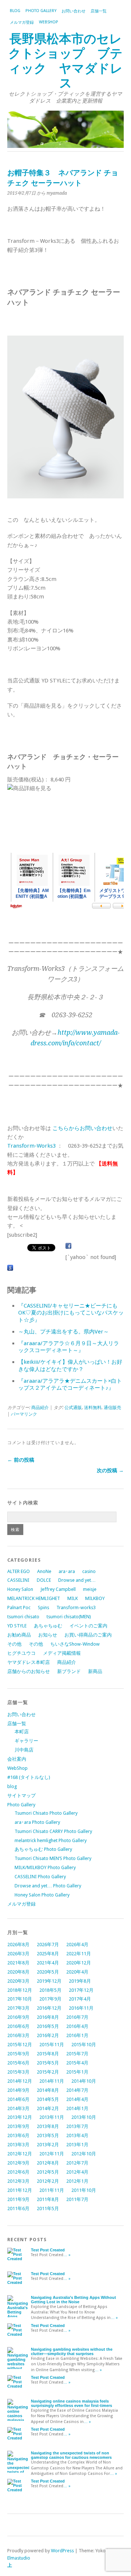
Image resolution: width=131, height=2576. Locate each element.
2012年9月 (18, 2163)
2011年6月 (18, 2208)
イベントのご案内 (88, 1626)
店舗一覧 (99, 11)
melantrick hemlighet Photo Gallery (51, 1840)
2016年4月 (77, 2026)
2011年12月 (20, 2190)
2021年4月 (48, 1963)
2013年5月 (48, 2135)
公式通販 (73, 1408)
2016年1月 (77, 2035)
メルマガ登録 (22, 22)
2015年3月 (18, 2072)
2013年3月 (18, 2145)
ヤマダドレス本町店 (29, 1662)
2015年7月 (77, 2054)
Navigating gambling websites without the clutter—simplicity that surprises (72, 2351)
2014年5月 (48, 2099)
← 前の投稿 (21, 1460)
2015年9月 (18, 2054)
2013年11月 (52, 2117)
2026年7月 (48, 1945)
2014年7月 (77, 2090)
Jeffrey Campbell (58, 1589)
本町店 (22, 1732)
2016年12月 (49, 2008)
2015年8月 (48, 2054)
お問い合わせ (74, 11)
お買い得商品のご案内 (88, 1635)
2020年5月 (48, 1972)
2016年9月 (18, 2017)
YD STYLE (17, 1626)
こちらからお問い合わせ (82, 1128)
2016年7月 (77, 2017)
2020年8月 (18, 1972)
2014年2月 (48, 2108)
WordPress (62, 2551)
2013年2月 (48, 2145)
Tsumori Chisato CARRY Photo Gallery (53, 1831)
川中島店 (24, 1750)
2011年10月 (84, 2190)
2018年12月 (20, 1990)
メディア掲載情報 (62, 1653)
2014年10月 (84, 2081)
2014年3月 (18, 2108)
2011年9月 (18, 2199)
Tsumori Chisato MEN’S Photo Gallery (53, 1858)
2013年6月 (18, 2135)
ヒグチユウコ (21, 1653)
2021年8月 (18, 1963)
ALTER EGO (19, 1571)
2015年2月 (48, 2072)
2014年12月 (20, 2081)
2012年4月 (77, 2172)
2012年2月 (48, 2181)
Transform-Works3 (31, 1146)
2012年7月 (77, 2163)
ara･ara (67, 1571)
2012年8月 (48, 2163)
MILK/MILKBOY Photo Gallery (45, 1867)
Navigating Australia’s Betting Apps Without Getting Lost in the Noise (74, 2300)
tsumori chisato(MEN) (69, 1617)
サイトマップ (21, 1796)
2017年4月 (80, 1999)
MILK (73, 1598)
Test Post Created (48, 2250)
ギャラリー (26, 1741)
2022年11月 (79, 1954)
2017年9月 (50, 1999)
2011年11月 (52, 2190)
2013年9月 (18, 2126)
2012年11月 (52, 2154)
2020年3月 (18, 1981)
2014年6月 (18, 2099)
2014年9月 (18, 2090)
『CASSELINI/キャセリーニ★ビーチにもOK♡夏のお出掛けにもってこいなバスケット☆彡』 (71, 1313)
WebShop (49, 22)
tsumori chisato (23, 1617)
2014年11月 (52, 2081)
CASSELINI (18, 1580)
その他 (14, 1644)
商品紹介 (40, 1408)
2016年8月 (48, 2017)
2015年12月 (20, 2045)
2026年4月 (77, 1945)
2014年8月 (48, 2090)
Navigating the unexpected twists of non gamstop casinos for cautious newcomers (71, 2455)
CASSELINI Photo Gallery (40, 1877)
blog (15, 11)
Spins (43, 1607)
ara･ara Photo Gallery (37, 1822)
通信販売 (112, 1408)
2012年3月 (18, 2181)
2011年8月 (48, 2199)
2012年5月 (48, 2172)
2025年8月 (48, 1954)
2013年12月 (20, 2117)
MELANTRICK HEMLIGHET (34, 1598)
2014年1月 (77, 2108)
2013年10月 (84, 2117)
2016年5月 (48, 2026)
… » (67, 2255)
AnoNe (44, 1571)
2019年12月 (49, 1981)
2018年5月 (50, 1990)
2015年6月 (18, 2063)
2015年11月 (52, 2045)
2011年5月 (48, 2208)
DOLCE (44, 1580)
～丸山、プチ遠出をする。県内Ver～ (63, 1332)
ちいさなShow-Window (75, 1644)
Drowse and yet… (77, 1580)
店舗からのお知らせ (29, 1671)
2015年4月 (77, 2063)
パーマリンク (24, 1414)
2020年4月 (77, 1972)
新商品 (95, 1671)
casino (89, 1571)
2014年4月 (77, 2099)
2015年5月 (48, 2063)
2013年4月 (77, 2135)
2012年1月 (77, 2181)
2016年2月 (48, 2035)
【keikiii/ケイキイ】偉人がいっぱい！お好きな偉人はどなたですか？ (70, 1366)
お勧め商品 (19, 1635)
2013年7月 (77, 2126)
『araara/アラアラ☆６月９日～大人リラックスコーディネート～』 (69, 1347)
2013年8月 (48, 2126)
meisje (90, 1589)
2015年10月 (84, 2045)
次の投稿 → (110, 1470)
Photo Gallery (41, 11)
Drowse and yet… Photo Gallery (48, 1886)
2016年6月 (18, 2026)
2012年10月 (84, 2154)
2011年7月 (77, 2199)
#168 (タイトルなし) (29, 1777)
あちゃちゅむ (48, 1626)
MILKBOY (95, 1598)
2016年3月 (18, 2035)
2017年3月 (18, 2008)
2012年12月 (20, 2154)
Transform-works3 (76, 1607)
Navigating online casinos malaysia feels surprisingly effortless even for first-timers (72, 2403)
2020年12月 (79, 1963)
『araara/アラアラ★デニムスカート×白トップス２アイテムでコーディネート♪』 (70, 1385)
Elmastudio (19, 2558)
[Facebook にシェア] (68, 1246)
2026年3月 (18, 1954)
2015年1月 (77, 2072)
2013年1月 (77, 2145)
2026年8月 (18, 1945)
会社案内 (17, 1759)
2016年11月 (81, 2008)
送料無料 (93, 1408)
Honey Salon (20, 1589)
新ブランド (69, 1671)
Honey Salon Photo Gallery (42, 1895)
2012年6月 (18, 2172)
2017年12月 (81, 1990)
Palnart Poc (19, 1607)
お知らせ (48, 1635)
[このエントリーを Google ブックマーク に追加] (10, 1268)
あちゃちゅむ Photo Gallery (43, 1849)
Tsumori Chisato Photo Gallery (46, 1813)
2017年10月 (20, 1999)
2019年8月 (80, 1981)
